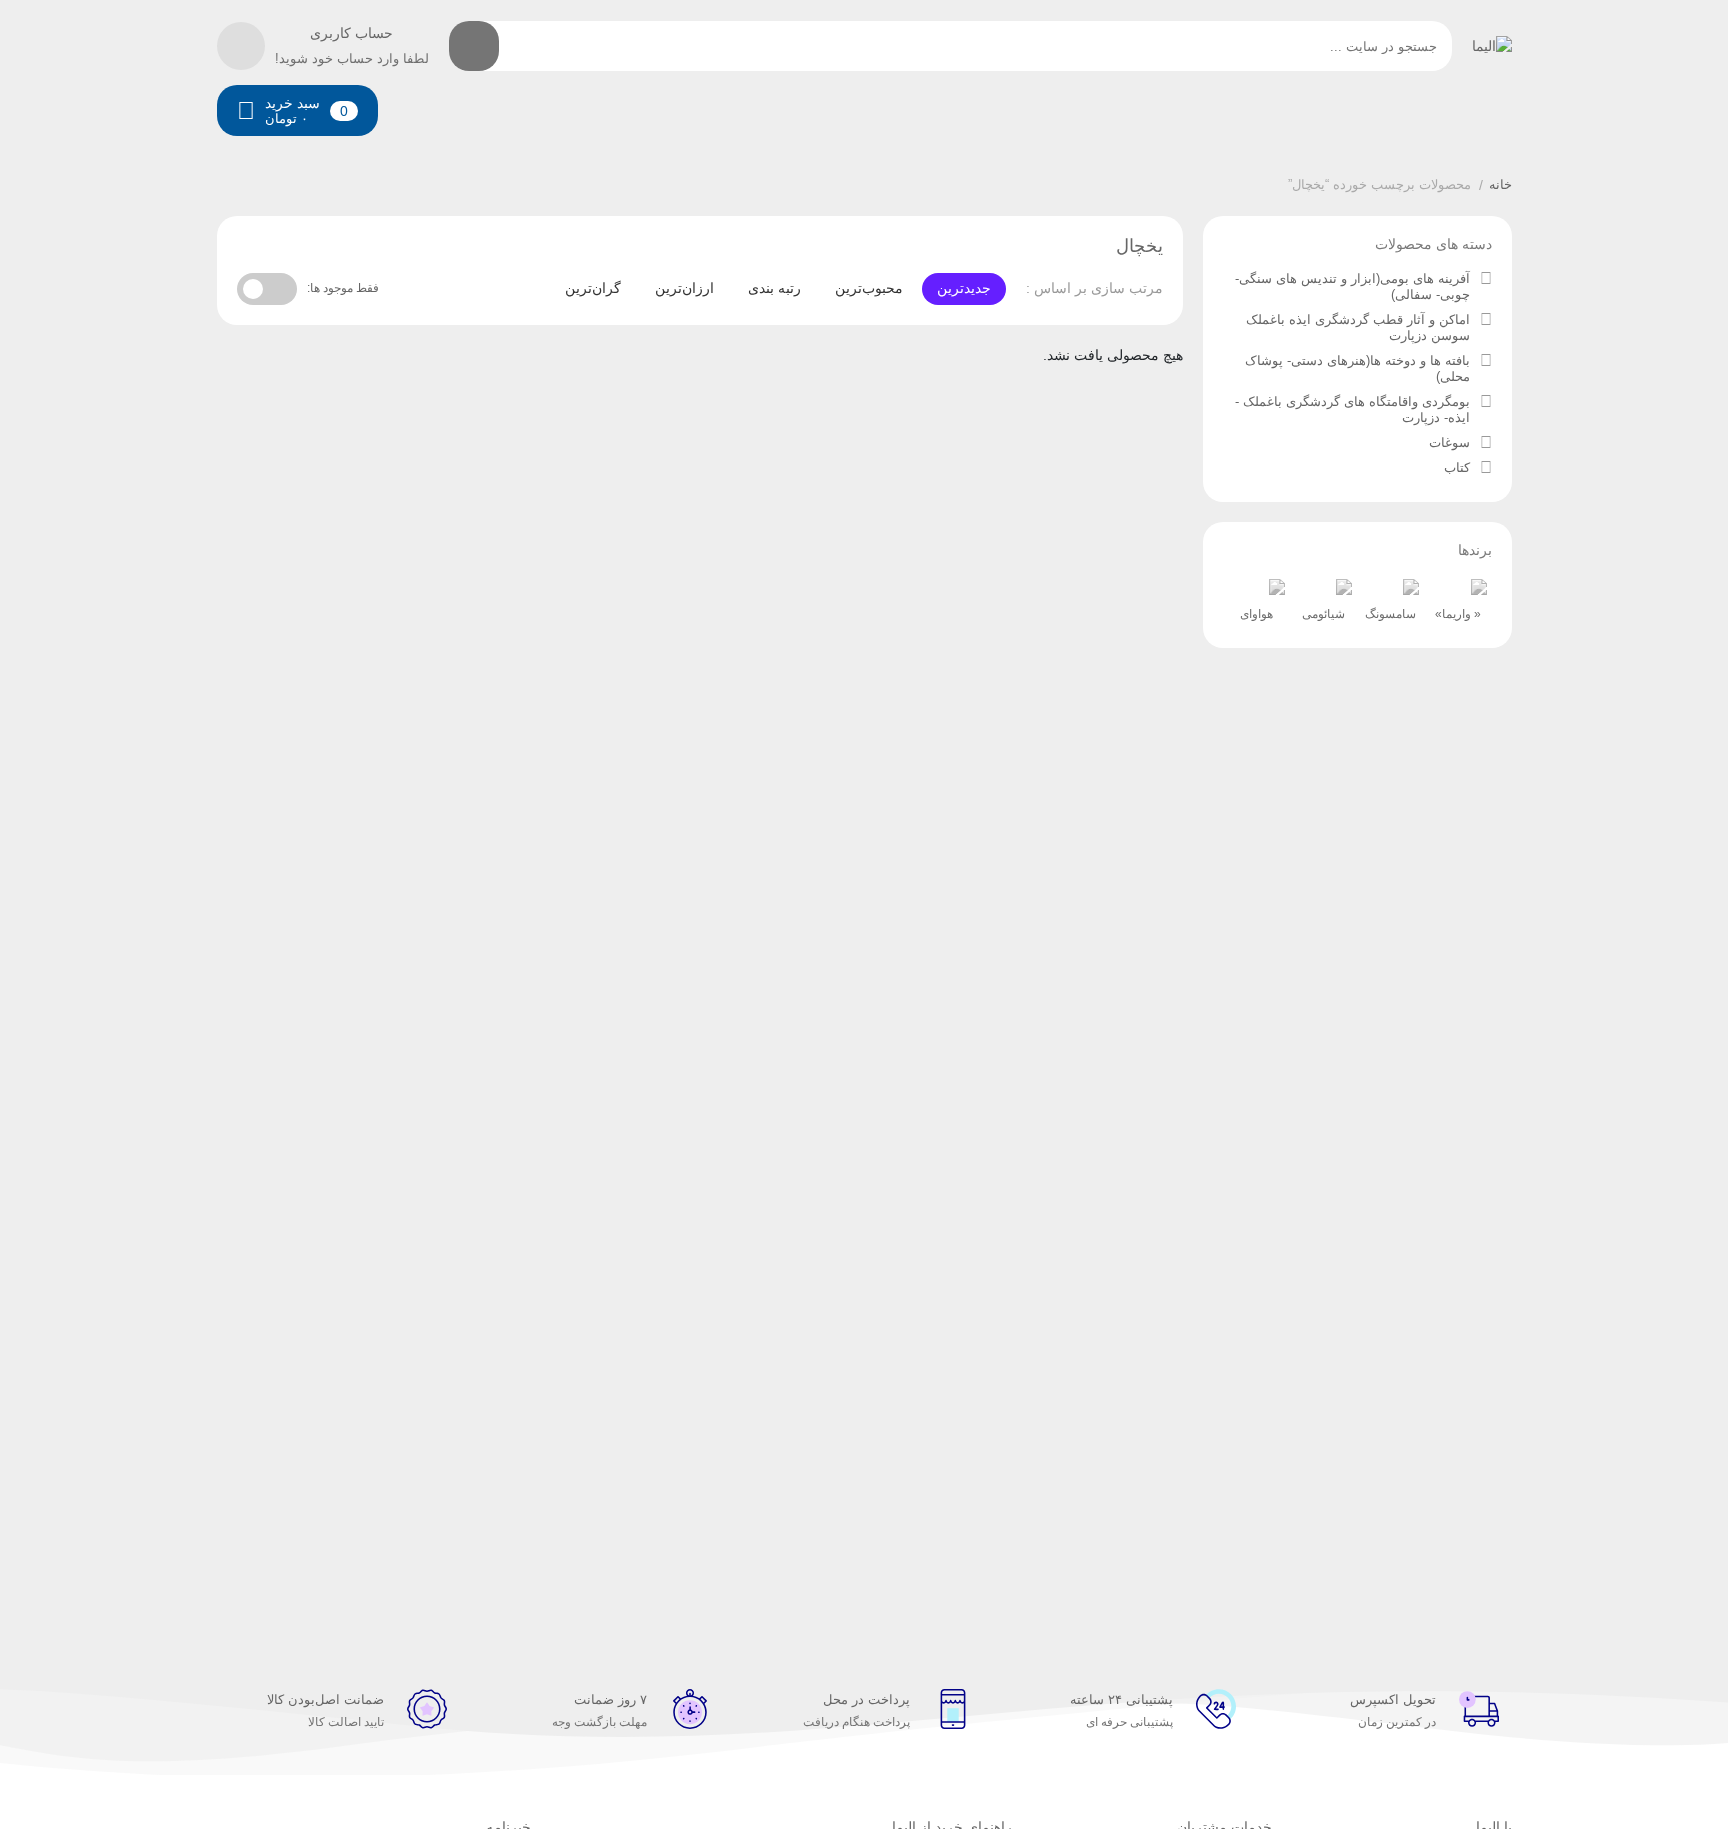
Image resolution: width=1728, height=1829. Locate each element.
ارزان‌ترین (684, 288)
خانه (1500, 184)
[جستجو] (474, 46)
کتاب (1457, 467)
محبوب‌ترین (869, 288)
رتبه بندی (774, 288)
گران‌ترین (593, 288)
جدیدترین (964, 288)
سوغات (1449, 442)
